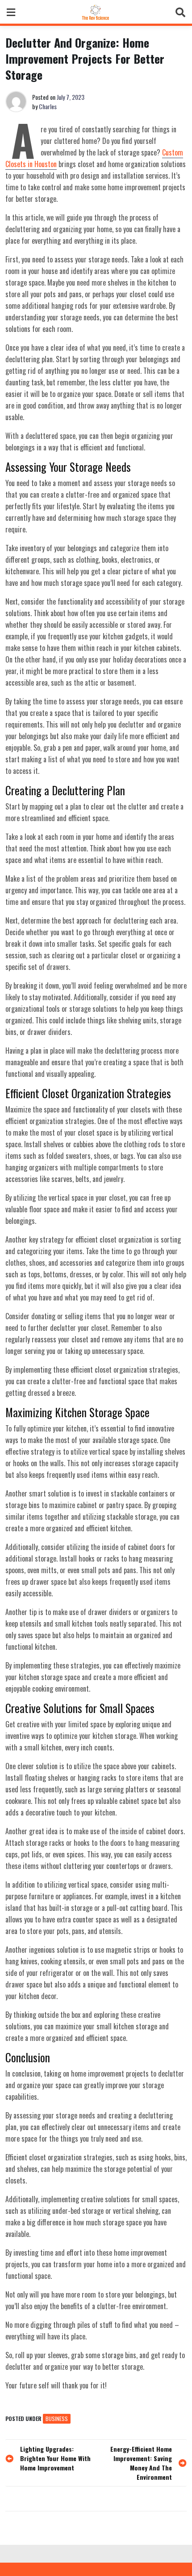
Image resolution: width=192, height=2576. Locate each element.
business (57, 2419)
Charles (48, 106)
